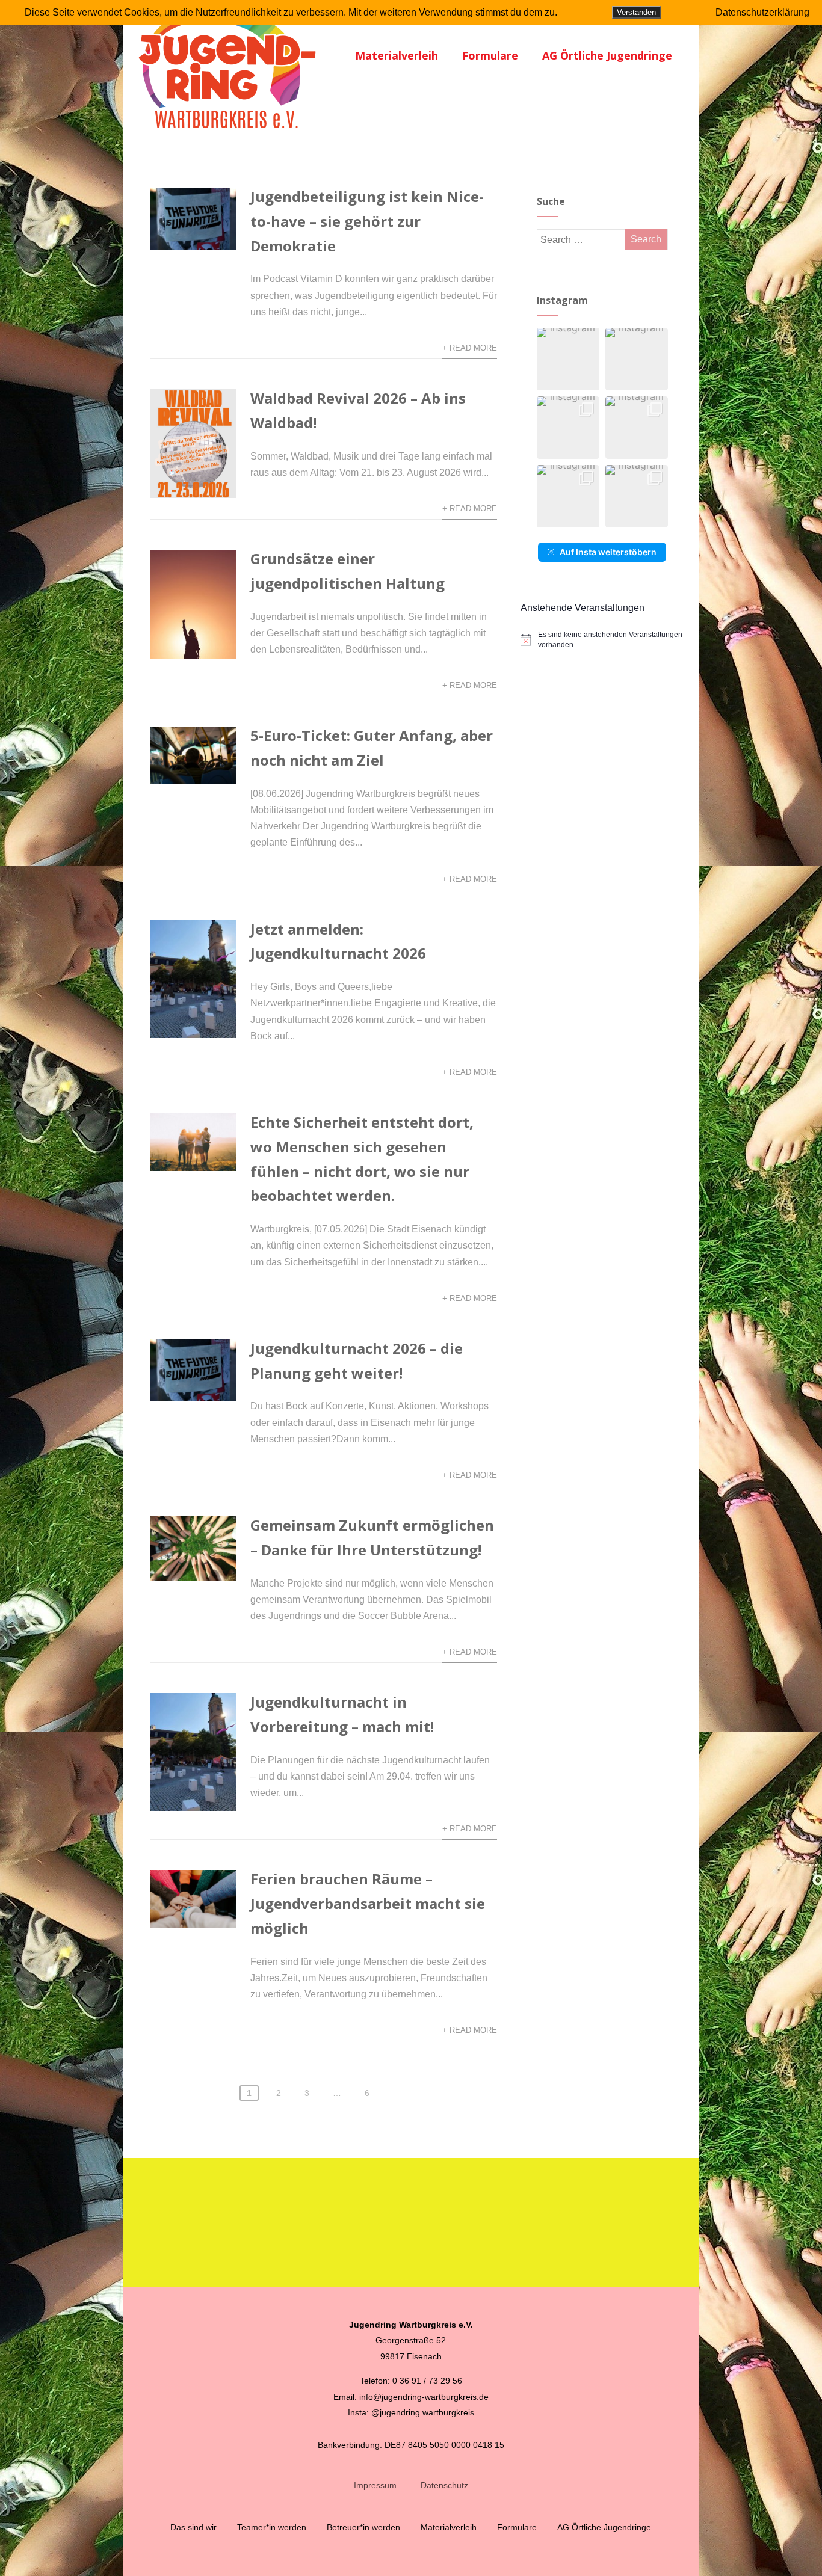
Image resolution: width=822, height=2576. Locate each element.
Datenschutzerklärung (762, 12)
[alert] (603, 640)
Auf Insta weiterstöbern (608, 552)
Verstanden (636, 12)
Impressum (375, 2485)
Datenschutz (444, 2485)
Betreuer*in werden (363, 2527)
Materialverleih (397, 55)
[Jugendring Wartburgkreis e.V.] (228, 134)
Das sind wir (193, 2527)
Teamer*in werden (272, 2527)
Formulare (490, 55)
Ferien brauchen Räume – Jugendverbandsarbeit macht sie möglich (368, 1903)
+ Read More (470, 348)
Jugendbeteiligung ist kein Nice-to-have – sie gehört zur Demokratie (367, 221)
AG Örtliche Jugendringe (607, 55)
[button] (568, 359)
